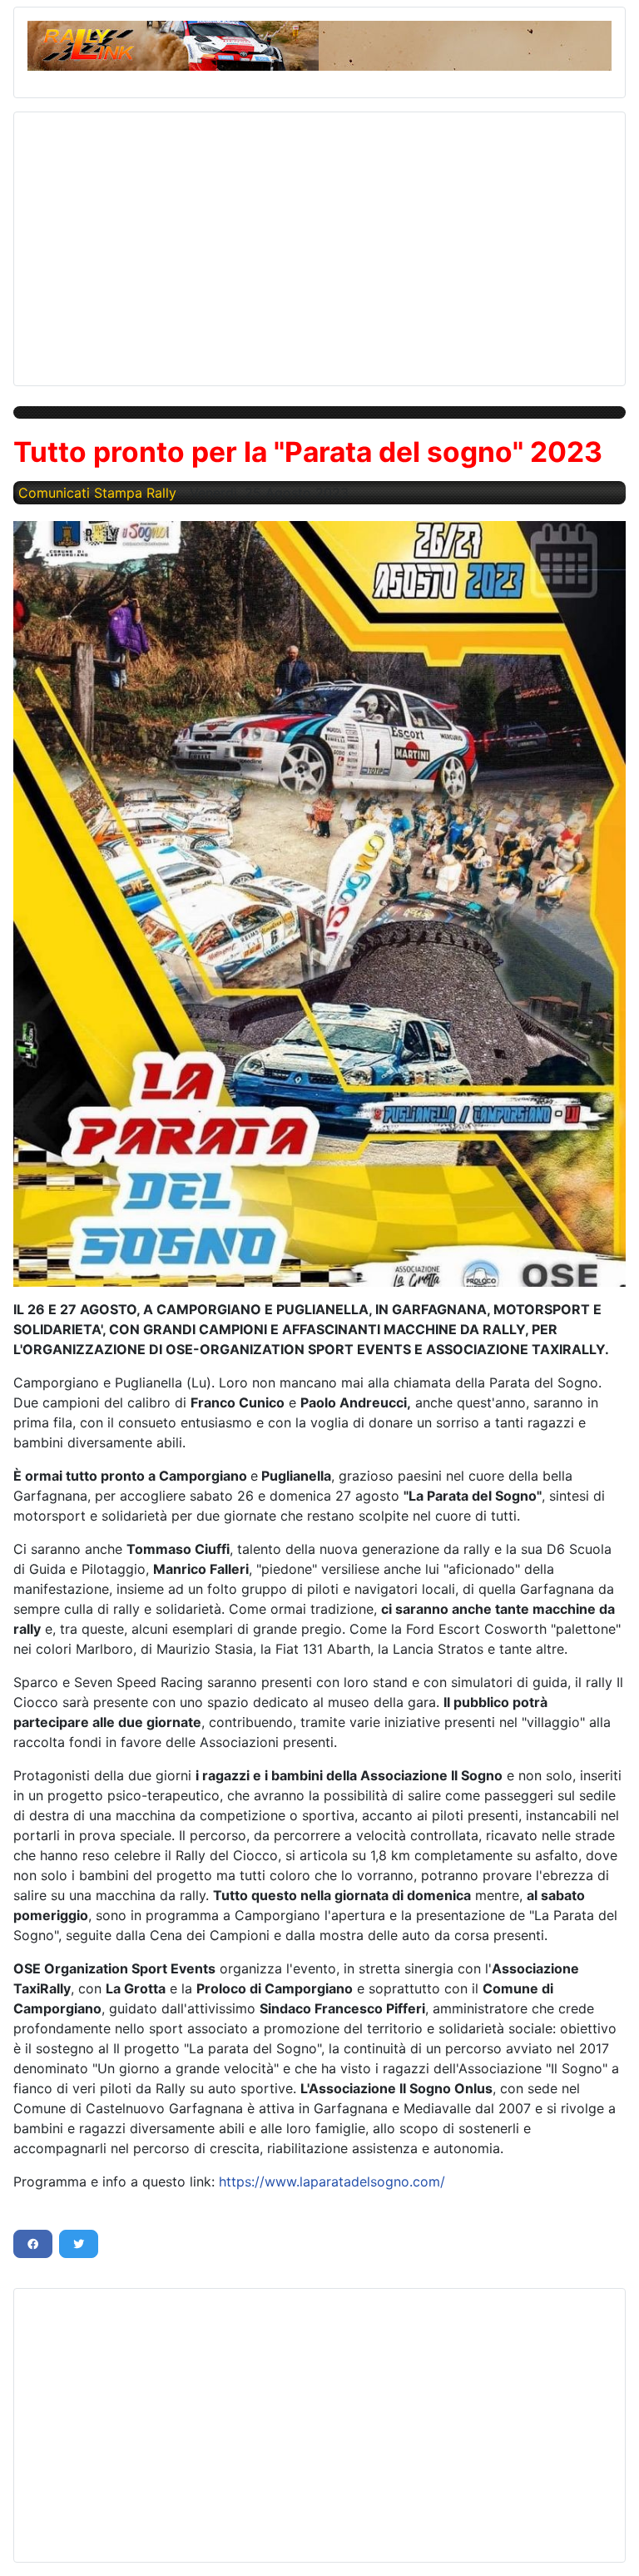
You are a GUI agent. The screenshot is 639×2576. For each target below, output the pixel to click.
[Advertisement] (319, 242)
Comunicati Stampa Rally (97, 493)
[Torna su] (610, 2545)
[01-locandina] (319, 904)
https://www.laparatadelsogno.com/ (332, 2181)
